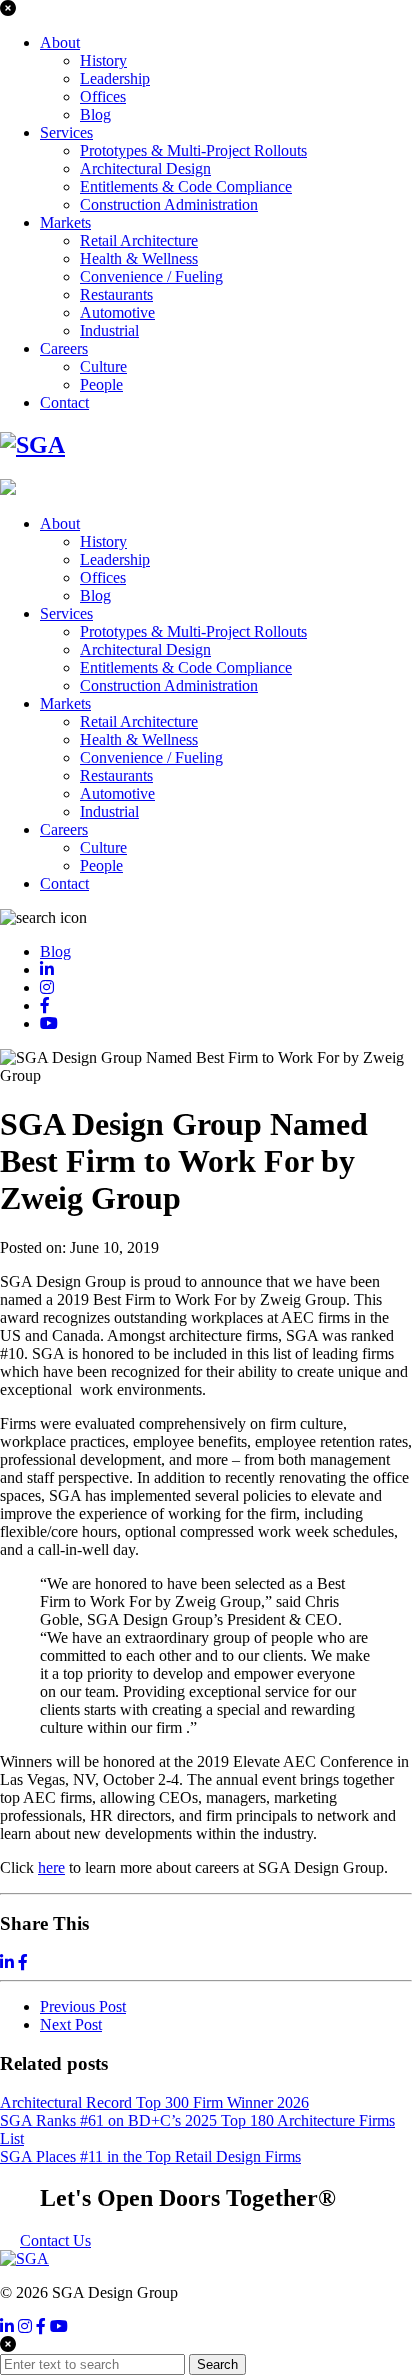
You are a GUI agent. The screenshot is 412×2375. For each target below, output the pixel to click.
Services (66, 132)
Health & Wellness (139, 258)
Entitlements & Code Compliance (186, 186)
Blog (95, 114)
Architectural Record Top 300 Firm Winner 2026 (154, 2102)
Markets (65, 222)
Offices (103, 96)
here (51, 1867)
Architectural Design (145, 168)
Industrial (109, 330)
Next (71, 2024)
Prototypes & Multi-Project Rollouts (193, 150)
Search (217, 2364)
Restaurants (116, 294)
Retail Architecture (139, 240)
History (103, 60)
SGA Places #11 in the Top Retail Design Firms (150, 2156)
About (60, 42)
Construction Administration (169, 204)
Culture (103, 366)
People (101, 384)
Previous (83, 2006)
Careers (64, 348)
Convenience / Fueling (151, 276)
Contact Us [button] (55, 2240)
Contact (64, 402)
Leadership (115, 78)
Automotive (117, 312)
